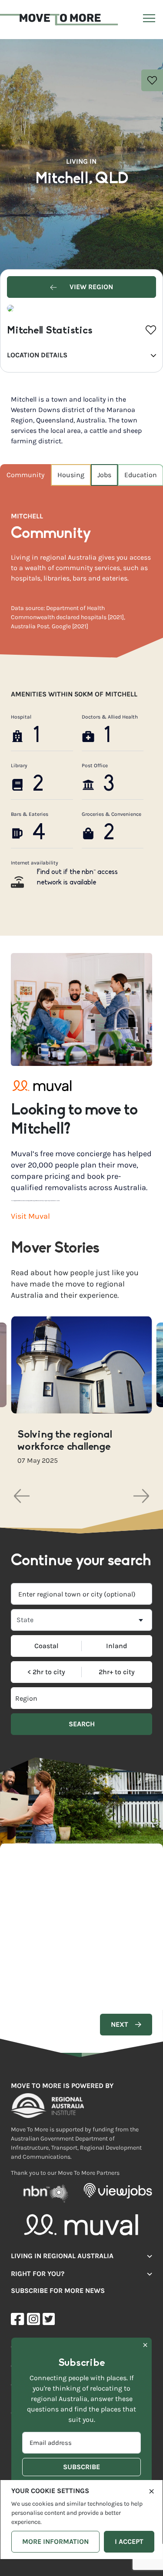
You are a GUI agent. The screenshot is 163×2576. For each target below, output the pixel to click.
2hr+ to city (117, 1672)
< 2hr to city (46, 1672)
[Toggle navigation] (148, 20)
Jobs (104, 475)
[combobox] (81, 1594)
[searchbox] (47, 1698)
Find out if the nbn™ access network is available (77, 877)
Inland (117, 1646)
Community (25, 475)
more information (55, 2541)
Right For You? (38, 2273)
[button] (22, 1496)
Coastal (47, 1646)
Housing (71, 475)
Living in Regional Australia (62, 2255)
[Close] (151, 2490)
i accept (129, 2541)
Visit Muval (30, 1216)
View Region (90, 287)
